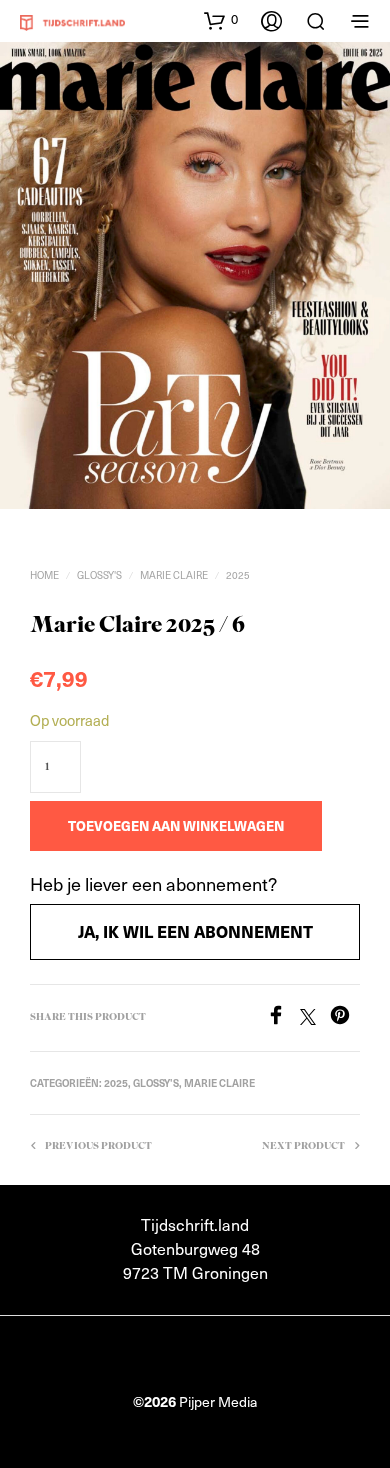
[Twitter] (315, 1018)
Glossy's (99, 575)
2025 (238, 575)
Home (44, 575)
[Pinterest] (345, 1018)
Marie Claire (174, 575)
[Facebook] (283, 1018)
